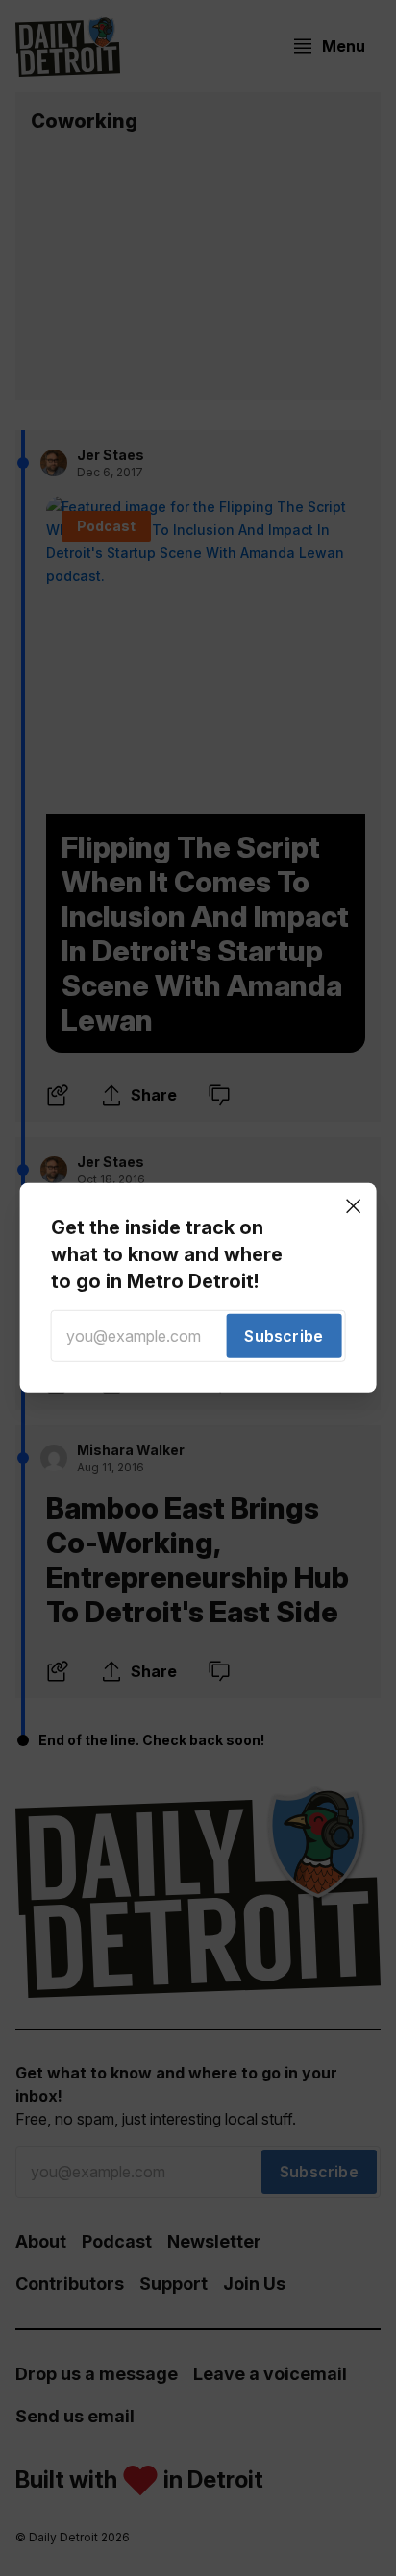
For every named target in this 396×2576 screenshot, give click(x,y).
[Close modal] (353, 1206)
